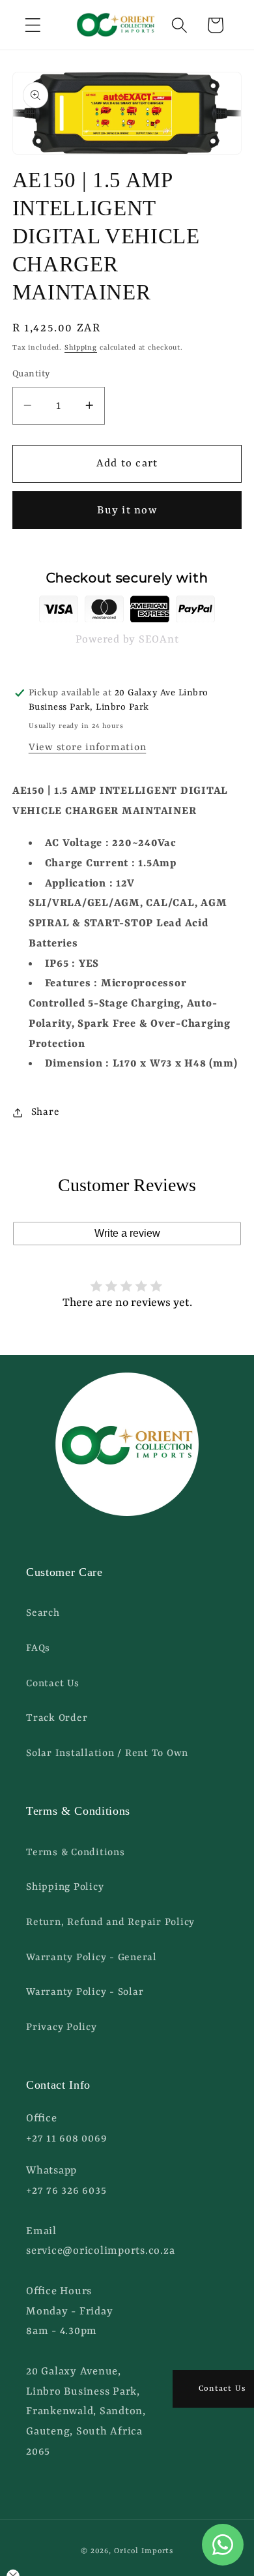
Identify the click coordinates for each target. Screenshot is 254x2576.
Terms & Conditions (76, 1853)
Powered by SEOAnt (127, 640)
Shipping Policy (65, 1887)
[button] (33, 25)
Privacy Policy (62, 2027)
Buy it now (127, 510)
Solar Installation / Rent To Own (107, 1753)
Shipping (81, 348)
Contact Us (53, 1684)
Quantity (31, 374)
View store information (88, 748)
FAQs (38, 1648)
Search (43, 1613)
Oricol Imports (144, 2551)
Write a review (127, 1233)
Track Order (57, 1718)
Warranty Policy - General (92, 1958)
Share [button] (46, 1112)
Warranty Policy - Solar (85, 1992)
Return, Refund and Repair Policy (110, 1922)
